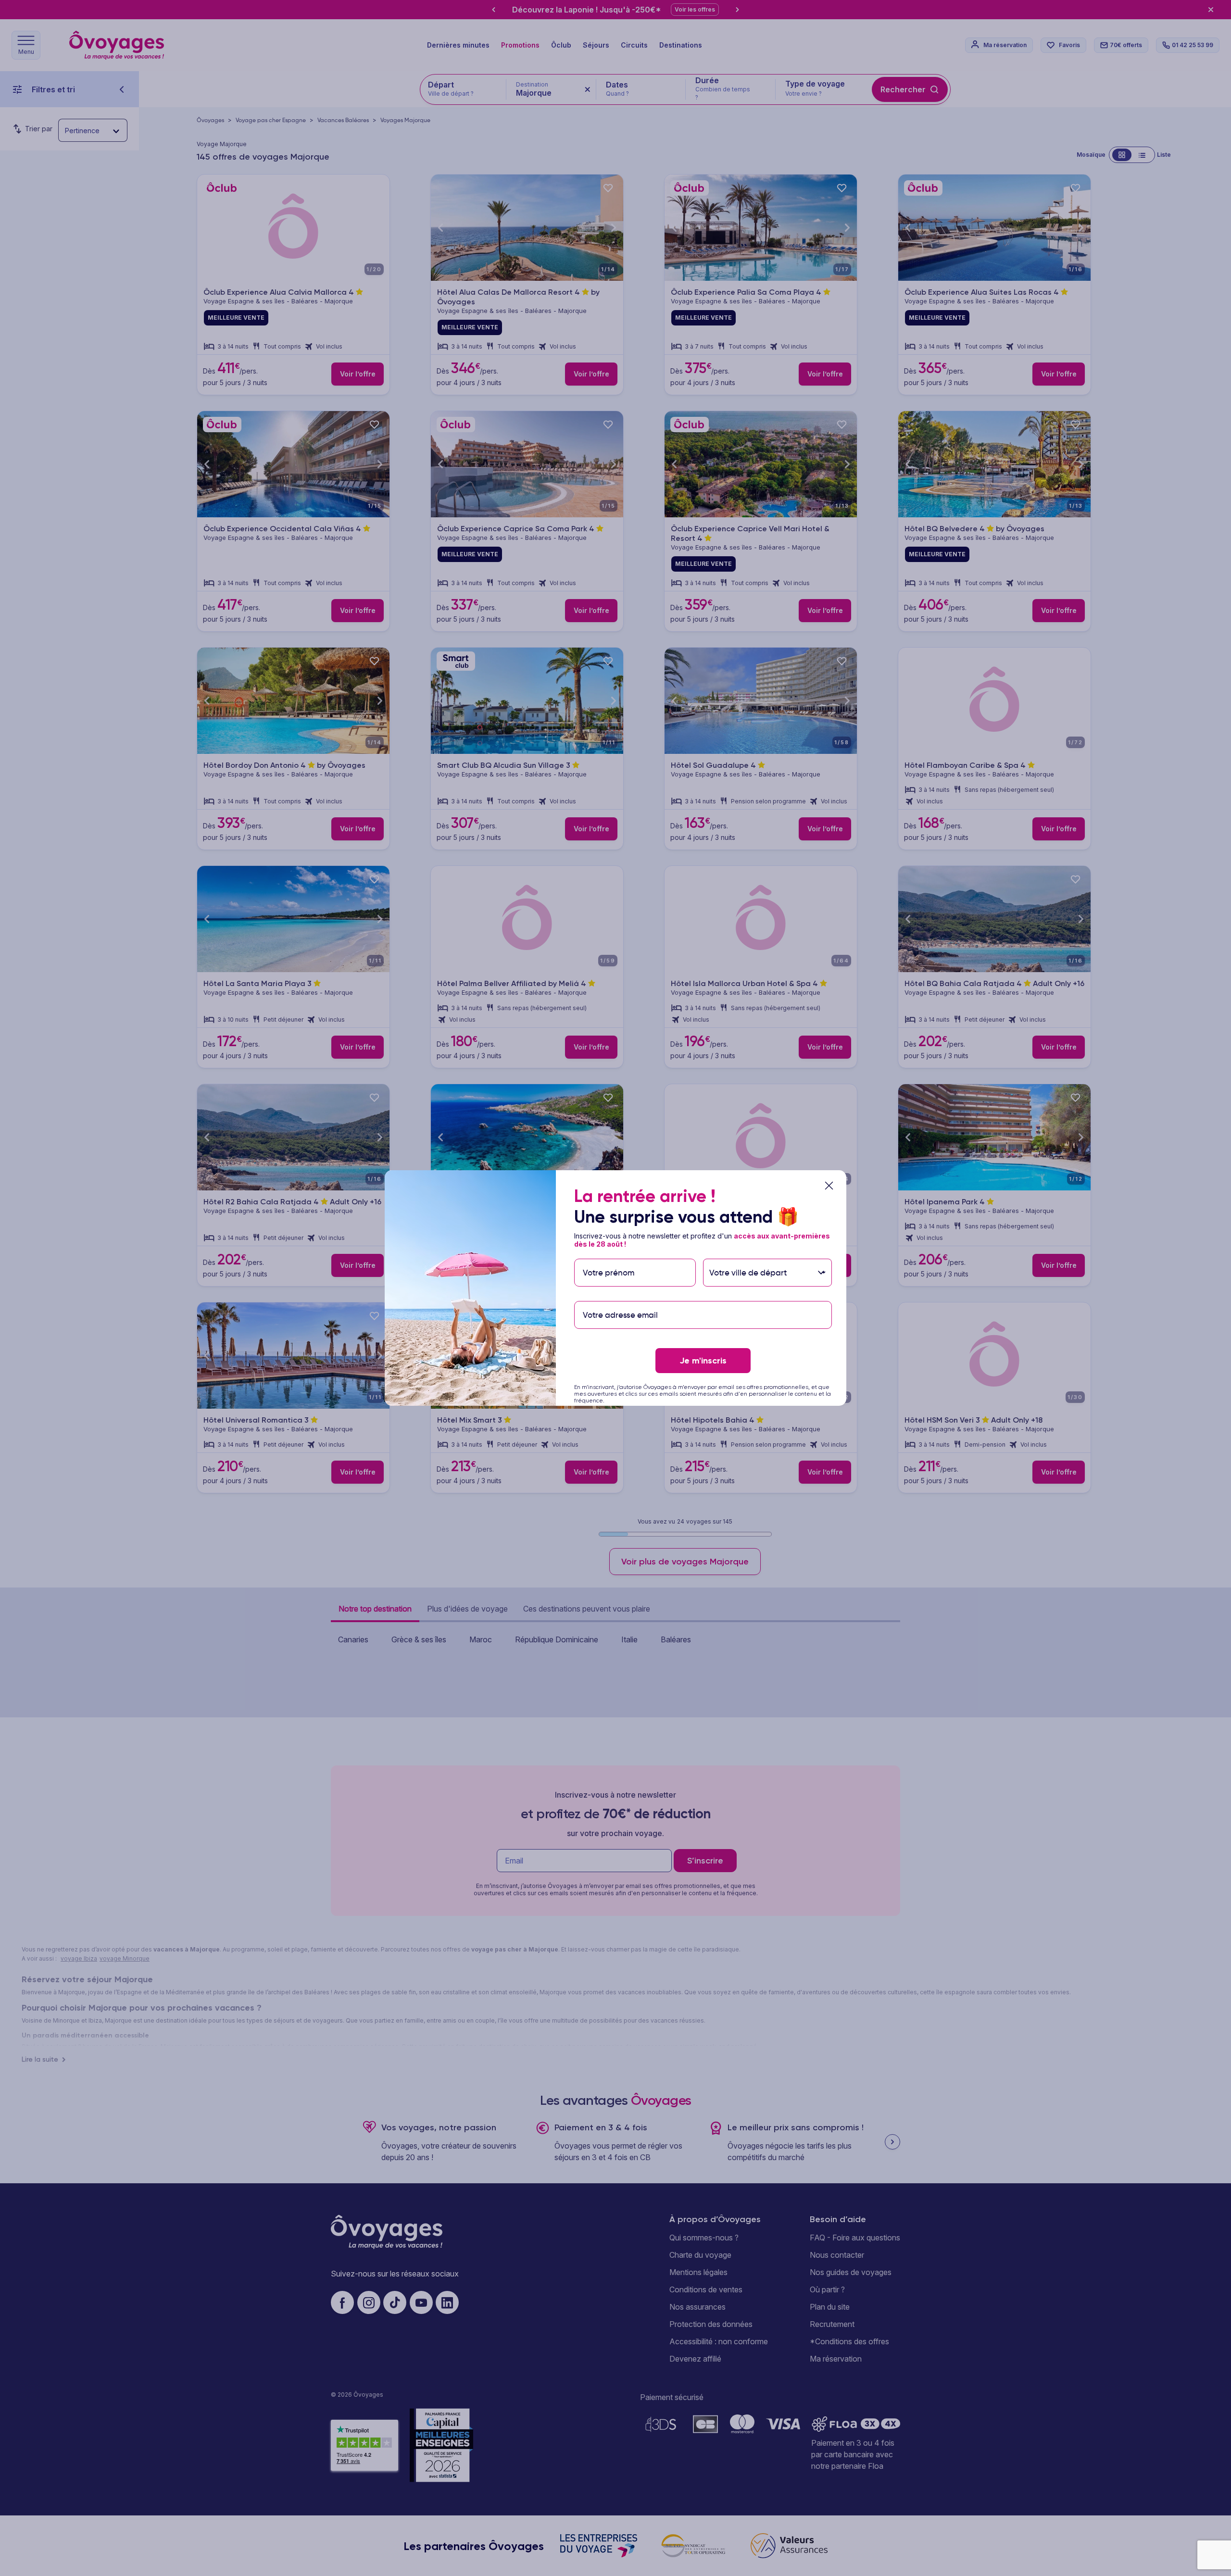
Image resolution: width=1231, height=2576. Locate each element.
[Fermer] (829, 1186)
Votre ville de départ (749, 1254)
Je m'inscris (703, 1361)
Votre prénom (608, 1254)
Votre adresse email (620, 1296)
